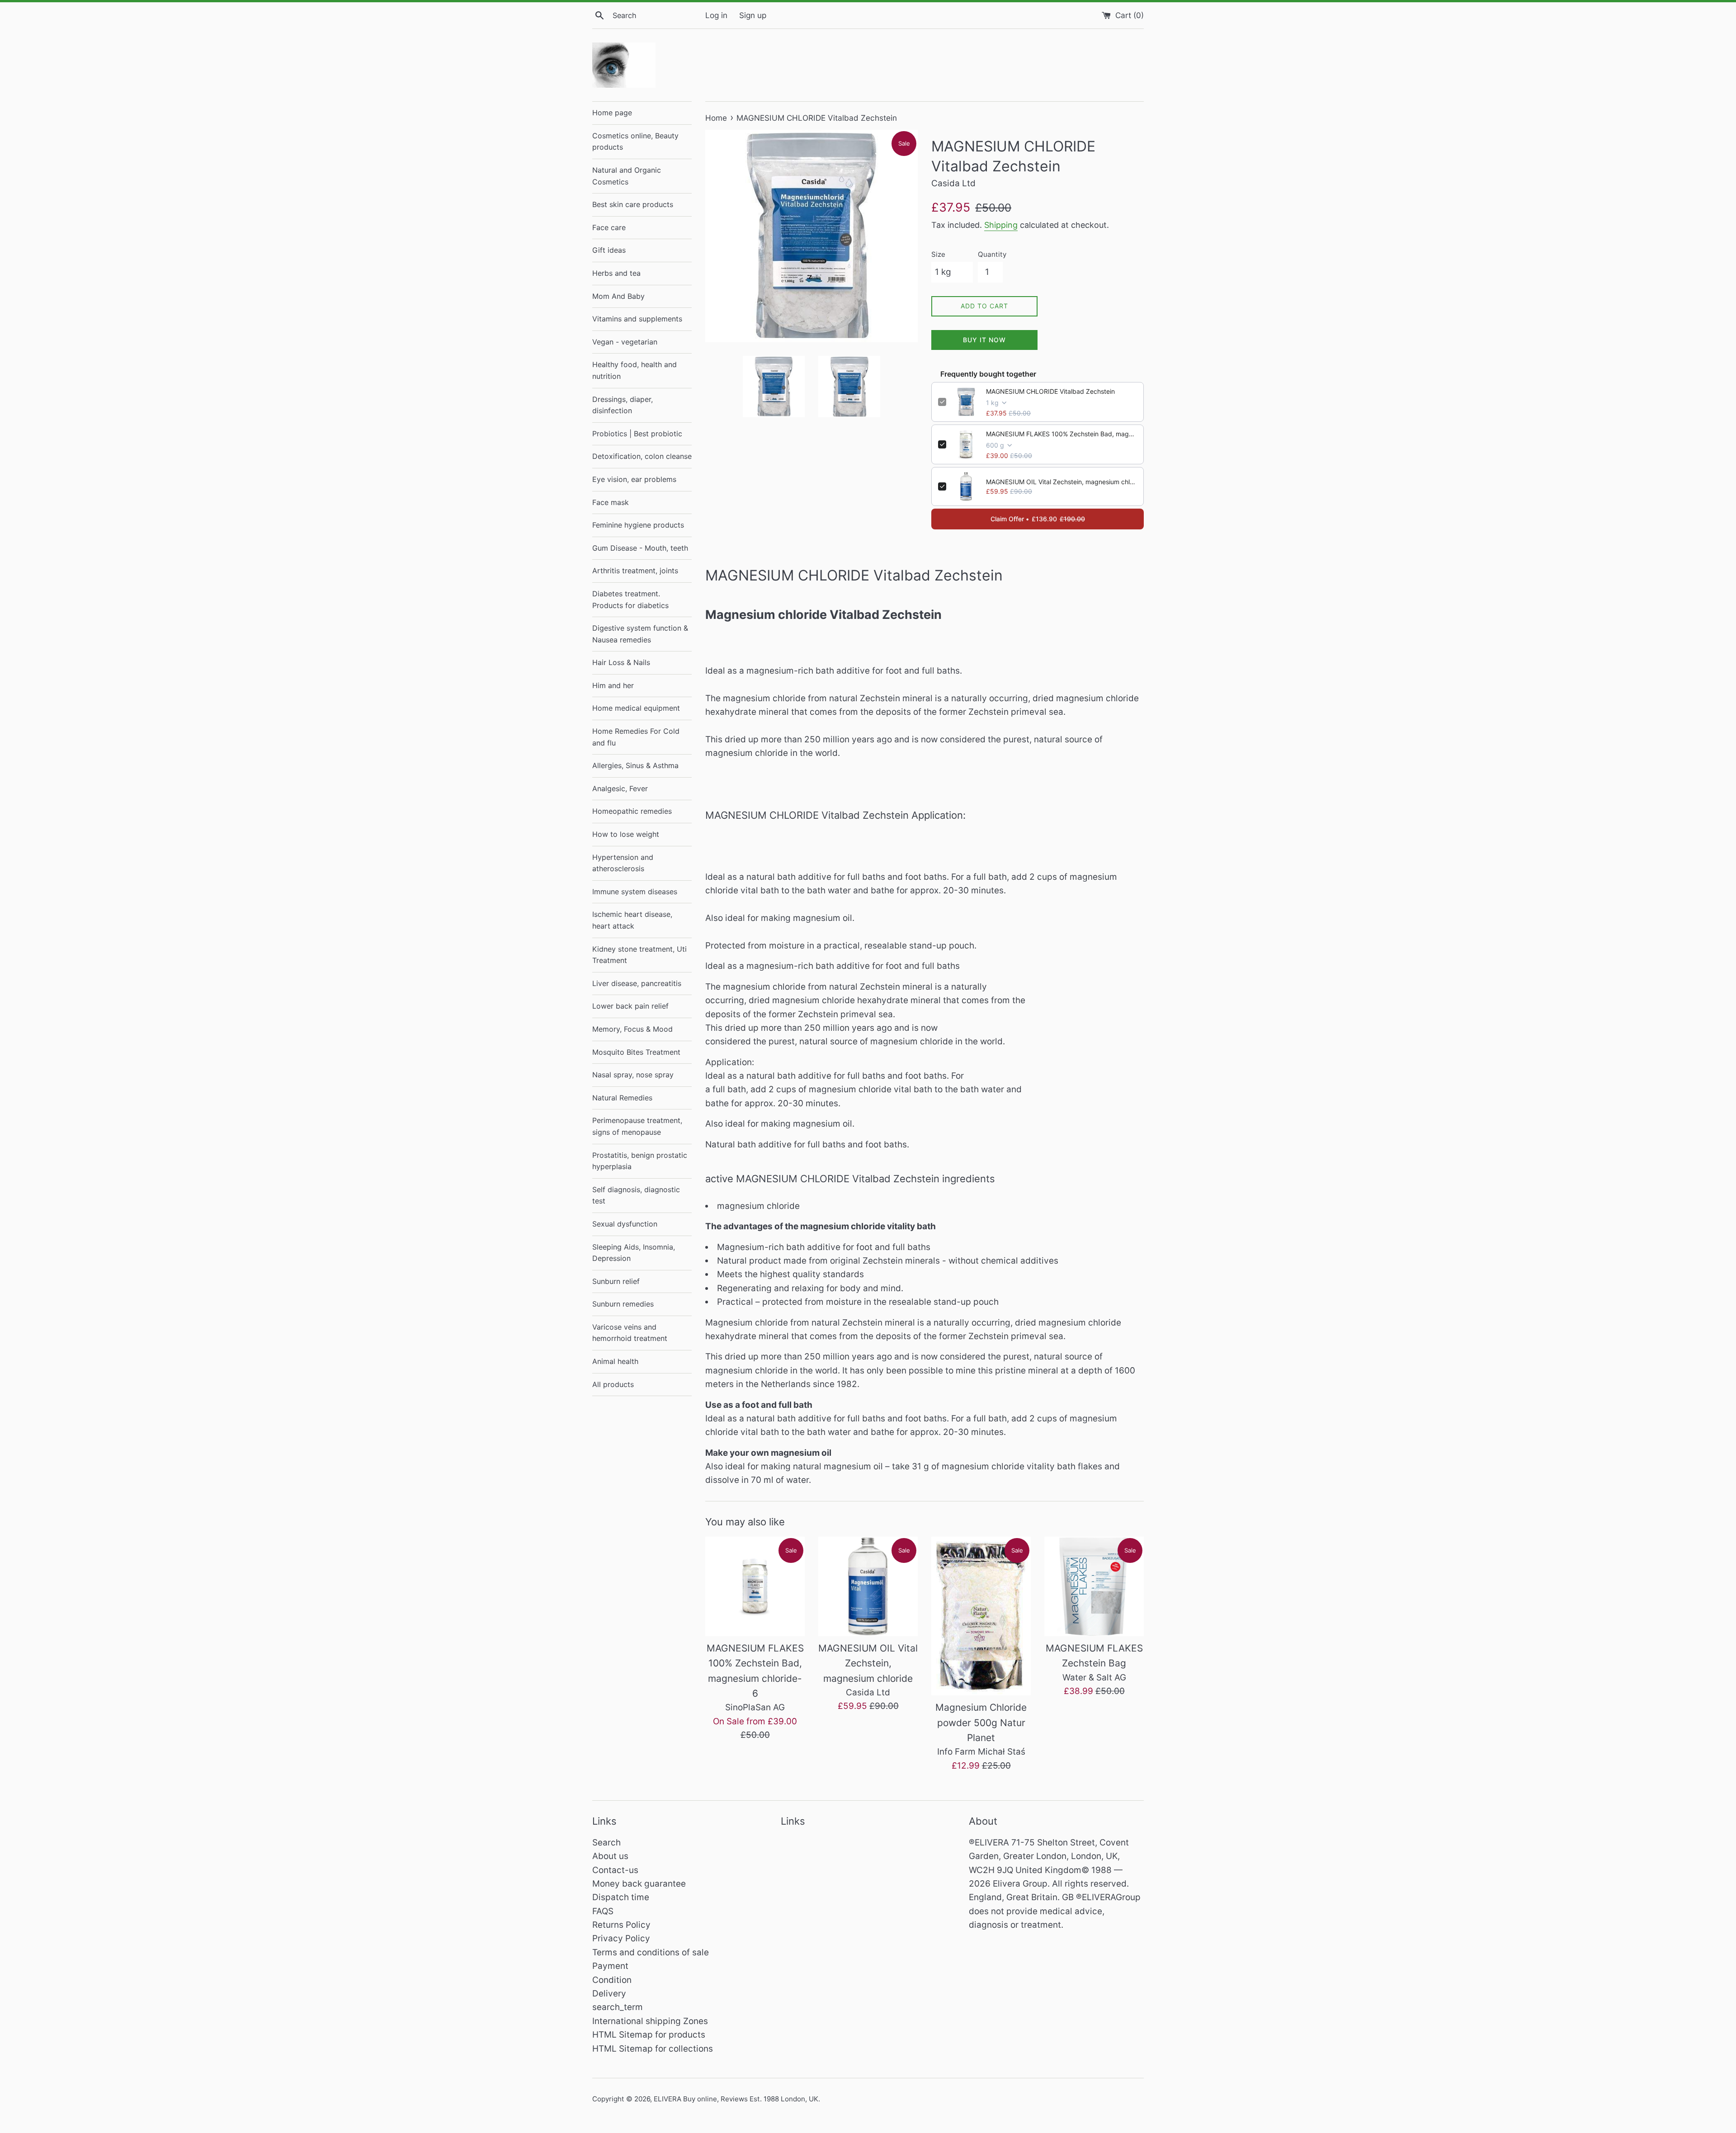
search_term (618, 2007)
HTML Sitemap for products (649, 2035)
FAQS (603, 1911)
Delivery (609, 1994)
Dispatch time (621, 1897)
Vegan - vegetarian (625, 342)
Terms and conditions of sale (651, 1952)
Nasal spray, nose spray (633, 1075)
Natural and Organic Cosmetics (627, 176)
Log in (716, 15)
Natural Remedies (622, 1098)
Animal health (615, 1361)
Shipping (1001, 225)
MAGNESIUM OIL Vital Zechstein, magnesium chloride (1061, 482)
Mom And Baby (618, 296)
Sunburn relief (616, 1281)
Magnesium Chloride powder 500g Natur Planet (981, 1722)
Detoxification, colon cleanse (642, 456)
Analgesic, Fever (620, 788)
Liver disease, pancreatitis (637, 983)
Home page (612, 113)
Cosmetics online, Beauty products (635, 142)
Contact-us (615, 1870)
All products (613, 1384)
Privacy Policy (621, 1938)
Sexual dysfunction (625, 1224)
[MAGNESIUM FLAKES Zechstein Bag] (1094, 1586)
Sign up (753, 15)
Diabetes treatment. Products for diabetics (630, 599)
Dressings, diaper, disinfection (623, 405)
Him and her (613, 685)
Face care (609, 227)
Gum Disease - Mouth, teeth (640, 548)
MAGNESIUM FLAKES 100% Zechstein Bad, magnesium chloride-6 (1061, 434)
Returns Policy (621, 1925)
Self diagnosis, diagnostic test (636, 1195)
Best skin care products (633, 204)
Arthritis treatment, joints (635, 571)
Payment (610, 1966)
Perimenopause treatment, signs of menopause (637, 1126)
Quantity (992, 254)
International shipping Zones (650, 2021)
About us (610, 1856)
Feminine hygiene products (638, 525)
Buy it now (984, 340)
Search (606, 1843)
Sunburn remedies (623, 1304)
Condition (612, 1980)
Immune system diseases (635, 892)
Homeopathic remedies (632, 811)
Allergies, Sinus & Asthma (635, 765)
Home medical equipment (636, 708)
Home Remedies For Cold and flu (636, 737)
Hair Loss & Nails (621, 662)
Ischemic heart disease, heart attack (632, 920)
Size (938, 254)
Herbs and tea (616, 273)
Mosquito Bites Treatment (636, 1052)
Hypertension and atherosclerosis (623, 863)
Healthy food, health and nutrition (634, 370)
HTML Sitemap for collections (653, 2049)
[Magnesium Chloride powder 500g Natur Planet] (981, 1616)
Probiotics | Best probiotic (637, 434)
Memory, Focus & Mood (632, 1029)
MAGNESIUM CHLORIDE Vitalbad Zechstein (1050, 391)
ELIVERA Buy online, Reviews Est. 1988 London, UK (736, 2099)
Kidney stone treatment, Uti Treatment (639, 955)
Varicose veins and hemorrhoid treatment (630, 1333)
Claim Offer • (1038, 519)
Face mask (611, 502)
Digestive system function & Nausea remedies (640, 634)
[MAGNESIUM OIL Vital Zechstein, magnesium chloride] (868, 1586)
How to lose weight (626, 834)
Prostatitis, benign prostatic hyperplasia (640, 1161)
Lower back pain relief (630, 1006)
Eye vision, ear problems (634, 479)
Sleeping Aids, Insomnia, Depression (634, 1253)
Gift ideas (609, 250)
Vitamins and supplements (637, 319)
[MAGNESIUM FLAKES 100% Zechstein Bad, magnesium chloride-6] (755, 1586)
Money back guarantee (639, 1884)
